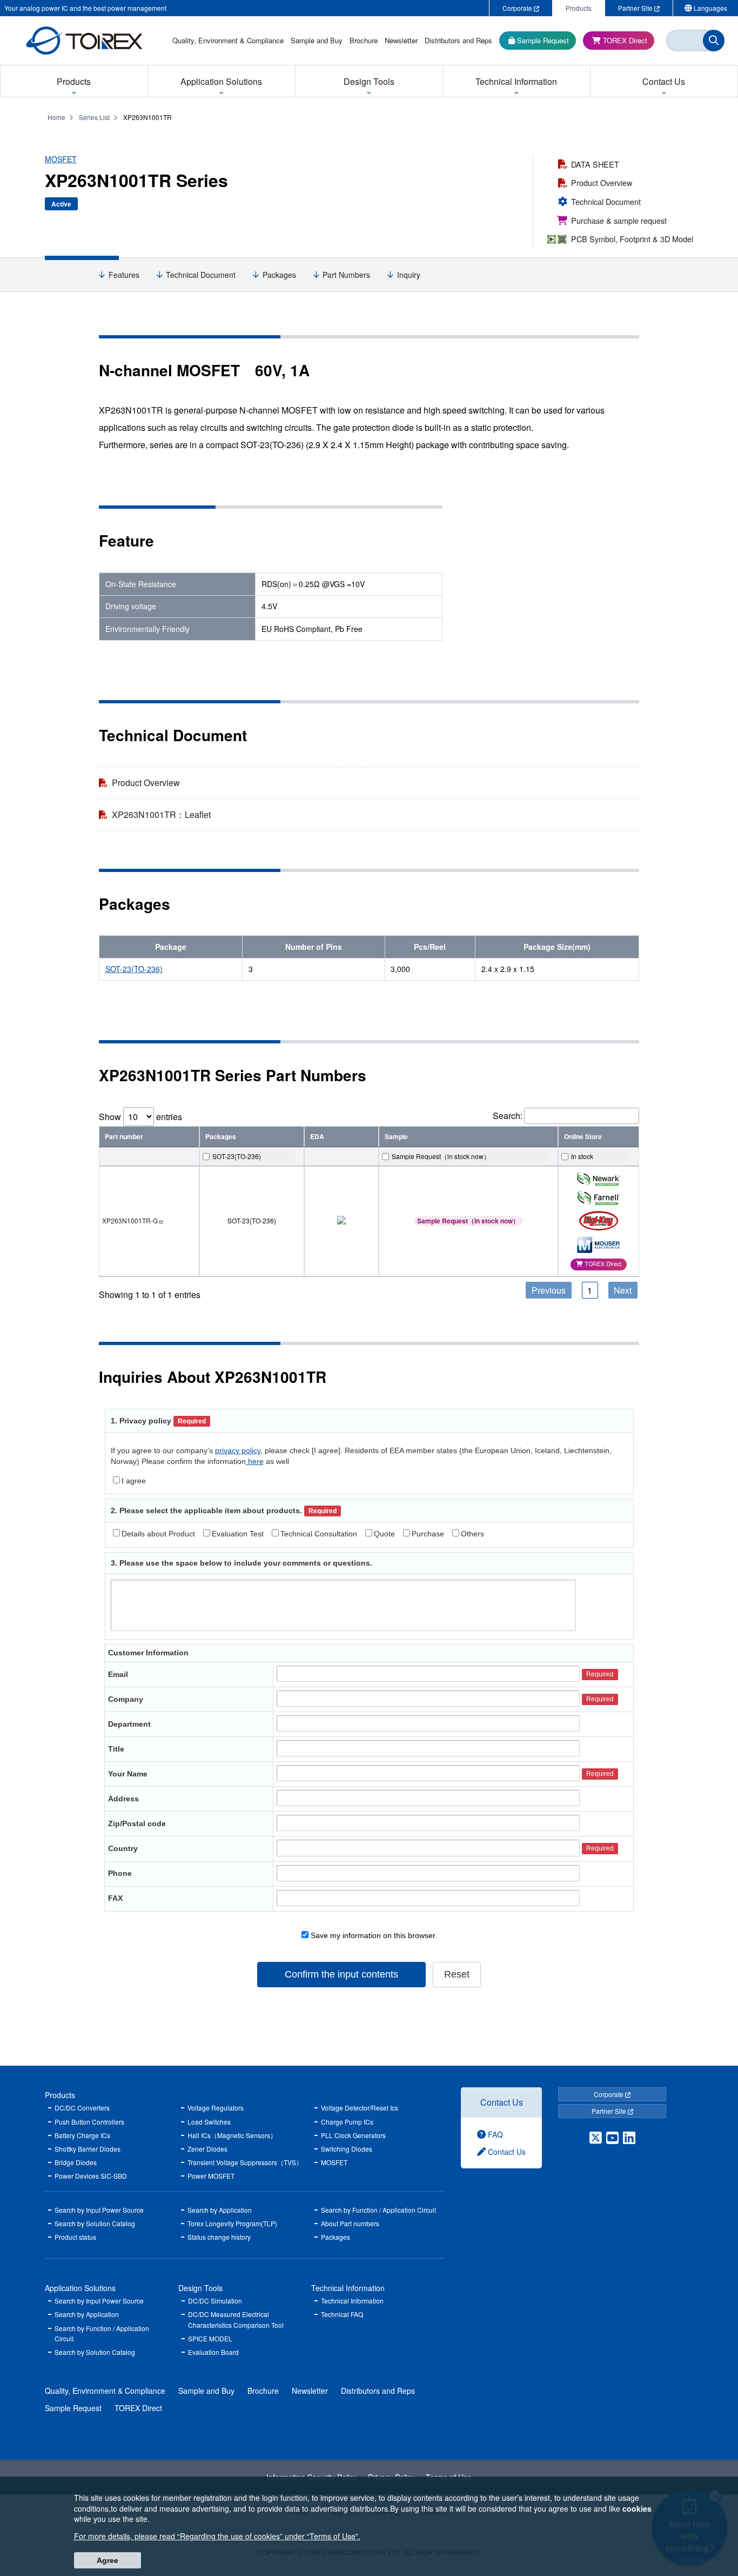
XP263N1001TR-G (130, 1220)
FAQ (494, 2134)
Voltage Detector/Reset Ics (360, 2108)
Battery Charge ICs (82, 2135)
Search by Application (220, 2210)
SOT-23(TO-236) (134, 969)
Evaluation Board (213, 2352)
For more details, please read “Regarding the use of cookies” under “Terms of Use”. (217, 2536)
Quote (384, 1534)
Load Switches (209, 2122)
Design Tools (200, 2288)
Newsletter (310, 2391)
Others (472, 1534)
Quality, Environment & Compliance (105, 2391)
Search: (508, 1116)
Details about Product (158, 1534)
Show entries (140, 1117)
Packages (279, 275)
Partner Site (610, 2111)
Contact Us (502, 2102)
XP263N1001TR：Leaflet (161, 814)
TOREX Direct (138, 2408)
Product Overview (602, 182)
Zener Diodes (207, 2149)
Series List (94, 117)
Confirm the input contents (341, 1974)
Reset (457, 1974)
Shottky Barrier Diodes (88, 2149)
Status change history (219, 2237)
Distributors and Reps (378, 2391)
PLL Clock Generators (353, 2135)
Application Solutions (80, 2288)
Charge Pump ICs (347, 2122)
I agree (134, 1481)
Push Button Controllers (89, 2122)
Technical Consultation (319, 1534)
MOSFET (61, 159)
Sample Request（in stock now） (468, 1221)
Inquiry (409, 275)
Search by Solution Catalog (95, 2223)
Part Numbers (346, 275)
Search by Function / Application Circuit (378, 2210)
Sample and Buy (206, 2391)
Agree (108, 2560)
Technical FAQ (342, 2314)
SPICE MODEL (210, 2338)
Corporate (609, 2094)
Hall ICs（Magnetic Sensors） (232, 2135)
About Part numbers (350, 2223)
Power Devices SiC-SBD (91, 2176)
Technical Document (606, 201)
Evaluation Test (238, 1534)
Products (60, 2095)
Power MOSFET (211, 2176)
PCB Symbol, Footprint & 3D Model (632, 239)
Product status (75, 2237)
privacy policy (238, 1450)
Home (56, 117)
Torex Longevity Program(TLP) (232, 2223)
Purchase (428, 1534)
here (255, 1461)
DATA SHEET (595, 164)
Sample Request (73, 2408)
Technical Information (348, 2288)
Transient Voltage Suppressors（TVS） (245, 2162)
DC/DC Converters (82, 2108)
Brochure (263, 2391)
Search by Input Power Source (99, 2210)
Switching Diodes (347, 2149)
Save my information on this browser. (373, 1935)
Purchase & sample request (619, 220)
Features (124, 275)
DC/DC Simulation (215, 2301)
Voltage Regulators (216, 2108)
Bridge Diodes (76, 2162)
